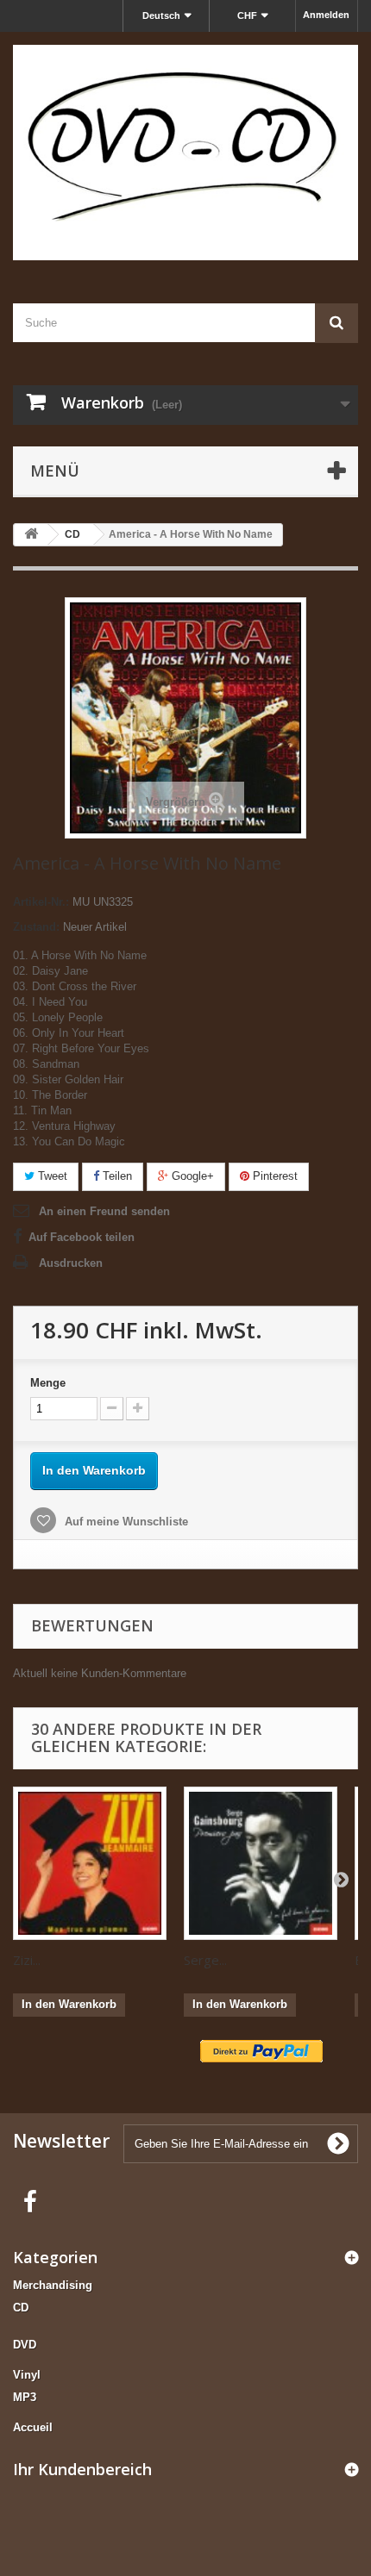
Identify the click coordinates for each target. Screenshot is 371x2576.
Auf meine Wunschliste (125, 1522)
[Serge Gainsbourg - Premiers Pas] (261, 1863)
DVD (25, 2345)
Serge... (205, 1960)
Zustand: (36, 927)
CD (21, 2308)
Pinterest (274, 1176)
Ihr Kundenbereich (82, 2469)
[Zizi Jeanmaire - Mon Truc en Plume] (90, 1863)
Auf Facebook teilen (82, 1237)
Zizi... (27, 1960)
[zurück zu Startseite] (31, 535)
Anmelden (326, 15)
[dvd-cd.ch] (185, 153)
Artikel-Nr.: (41, 902)
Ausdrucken (71, 1263)
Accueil (33, 2427)
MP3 (25, 2397)
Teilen (116, 1176)
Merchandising (53, 2285)
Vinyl (27, 2375)
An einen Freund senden (104, 1211)
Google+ (191, 1176)
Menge (48, 1383)
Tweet (51, 1176)
